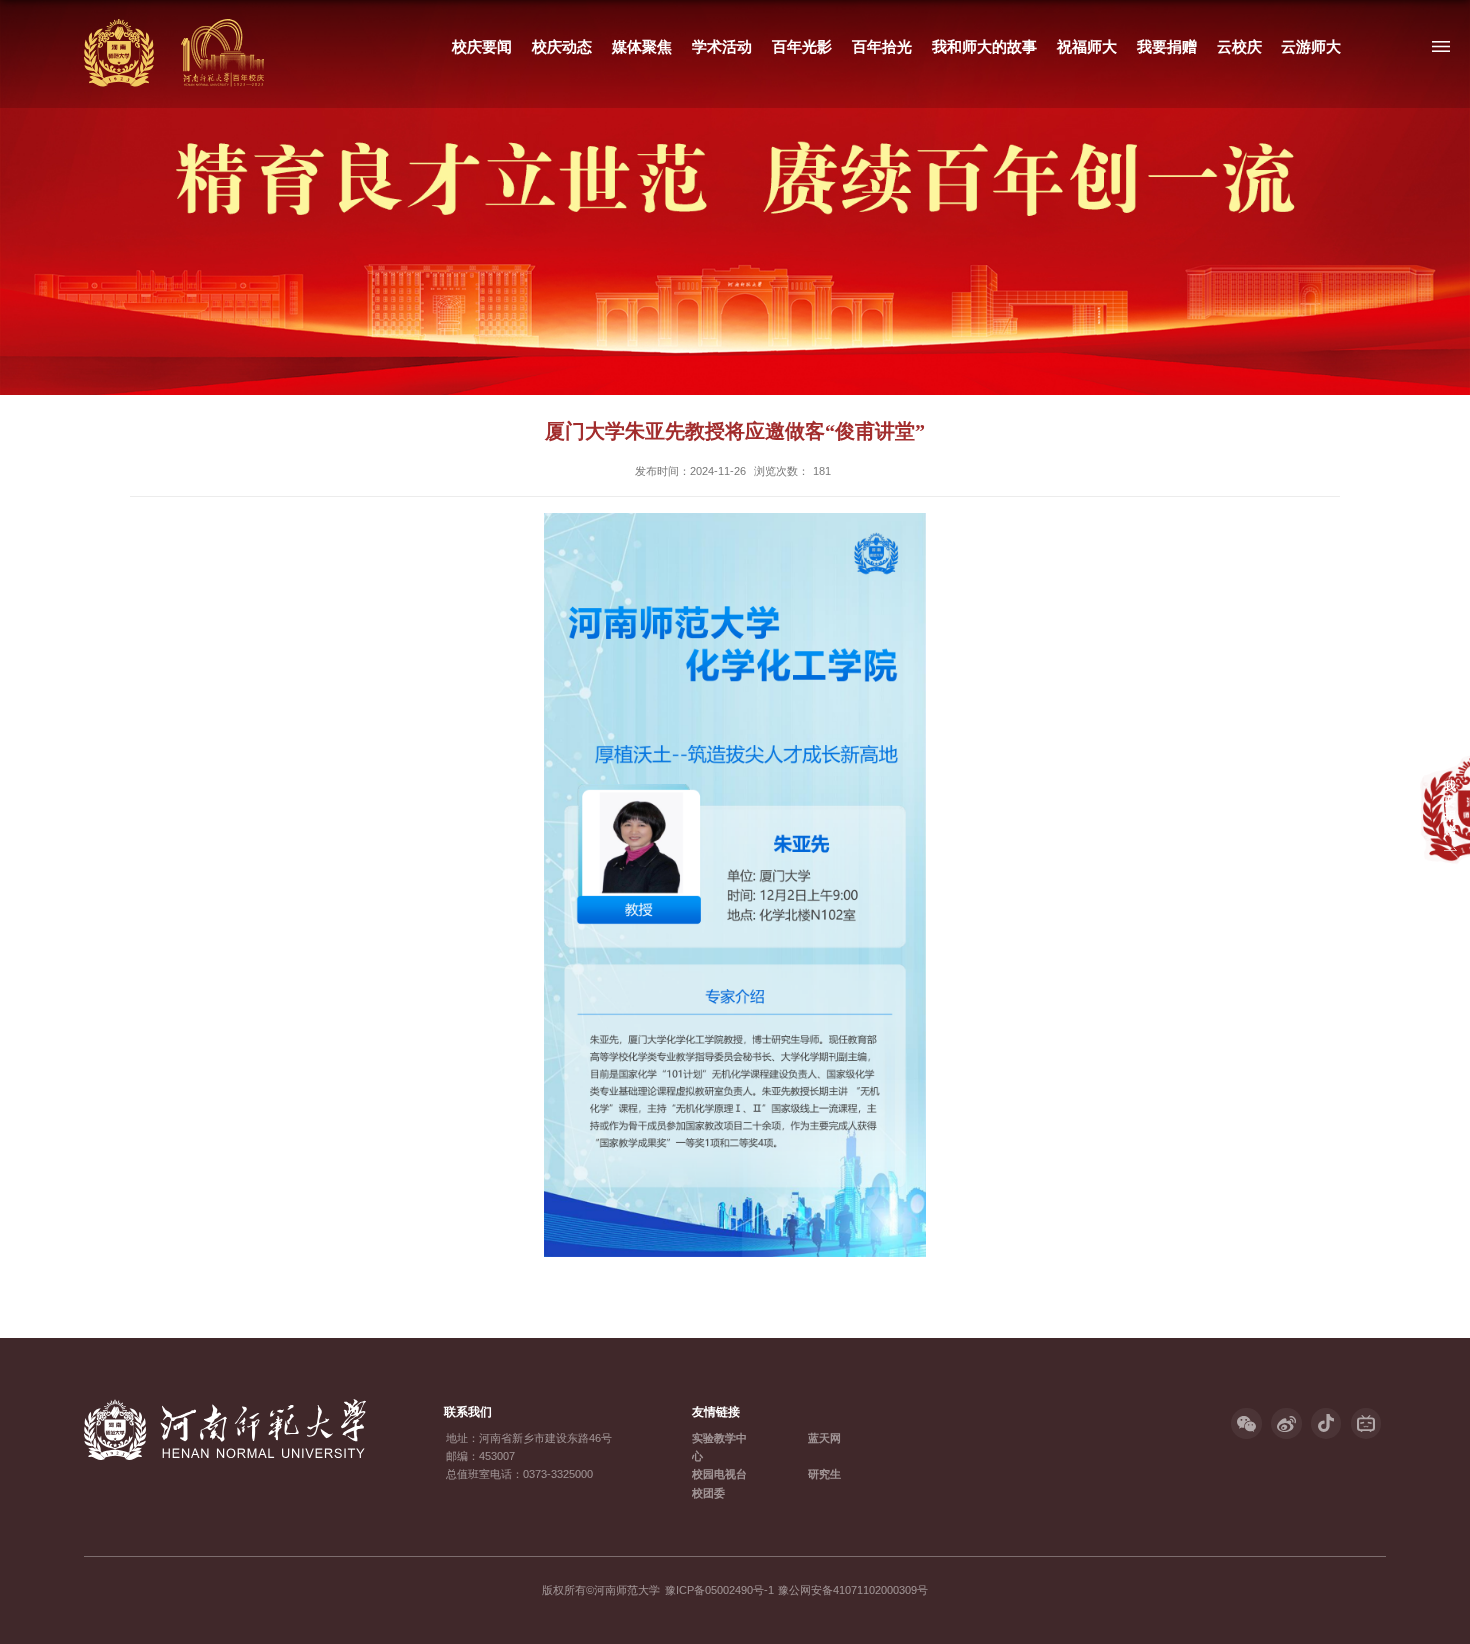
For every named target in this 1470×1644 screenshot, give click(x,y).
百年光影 (802, 46)
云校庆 (1238, 46)
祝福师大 (1087, 46)
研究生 (824, 1474)
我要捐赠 (1167, 46)
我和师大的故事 (984, 46)
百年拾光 (882, 46)
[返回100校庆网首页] (174, 23)
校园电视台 (719, 1474)
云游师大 (1311, 46)
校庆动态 (562, 46)
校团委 (708, 1493)
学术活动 (722, 46)
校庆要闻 (482, 46)
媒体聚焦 (642, 46)
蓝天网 (824, 1438)
